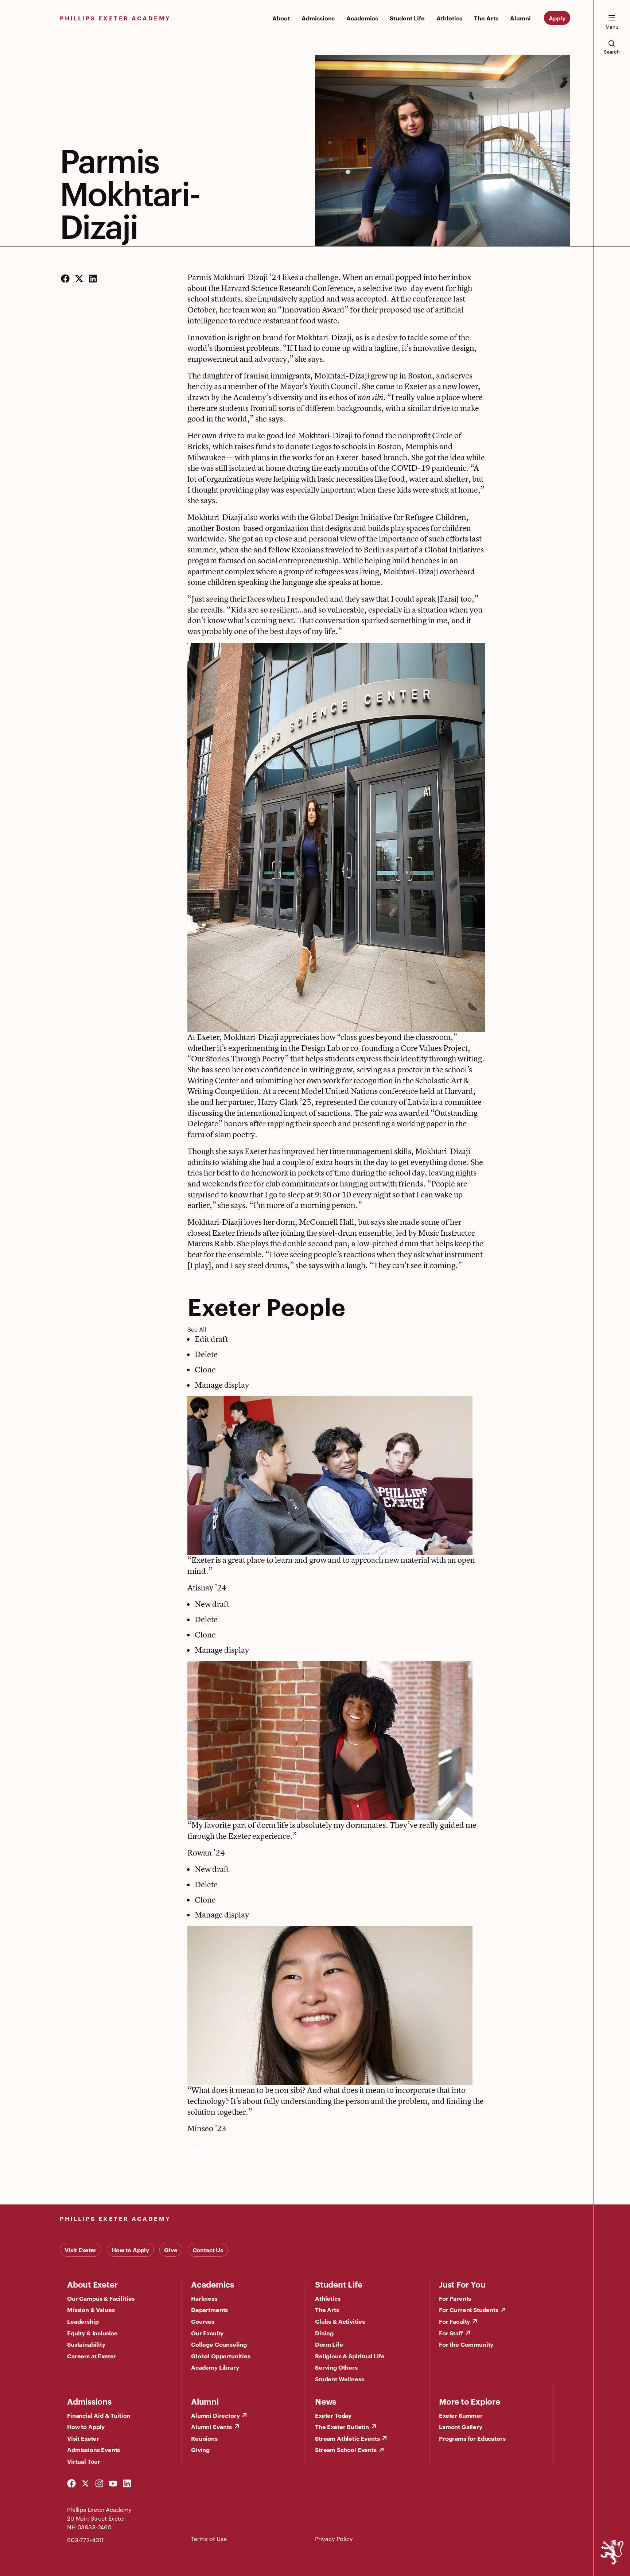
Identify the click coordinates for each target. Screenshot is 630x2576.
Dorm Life (329, 2344)
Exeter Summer (461, 2415)
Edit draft (211, 1339)
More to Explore (470, 2401)
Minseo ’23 (207, 2128)
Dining (324, 2333)
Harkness (204, 2298)
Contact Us (208, 2250)
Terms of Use (209, 2539)
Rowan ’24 (206, 1853)
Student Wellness (339, 2379)
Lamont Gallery (461, 2427)
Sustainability (86, 2344)
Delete (206, 1354)
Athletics (449, 18)
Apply (557, 18)
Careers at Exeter (92, 2356)
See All (197, 1329)
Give (171, 2250)
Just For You (462, 2284)
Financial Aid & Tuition (99, 2415)
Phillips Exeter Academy (115, 18)
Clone (205, 1369)
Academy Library (215, 2367)
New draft (212, 1604)
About (281, 18)
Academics (362, 18)
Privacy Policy (334, 2539)
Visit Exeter (81, 2250)
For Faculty (454, 2321)
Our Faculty (207, 2333)
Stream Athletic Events (347, 2438)
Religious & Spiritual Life (350, 2356)
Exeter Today (333, 2415)
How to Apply (130, 2250)
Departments (209, 2309)
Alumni (520, 18)
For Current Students (469, 2309)
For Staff (451, 2333)
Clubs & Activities (340, 2321)
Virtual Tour (84, 2461)
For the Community (466, 2344)
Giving (200, 2449)
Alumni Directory (215, 2415)
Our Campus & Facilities (101, 2298)
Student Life (407, 18)
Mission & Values (91, 2309)
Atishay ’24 (207, 1588)
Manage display (222, 1385)
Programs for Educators (472, 2438)
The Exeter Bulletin (342, 2427)
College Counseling (219, 2344)
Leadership (83, 2321)
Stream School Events (346, 2449)
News (326, 2401)
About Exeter (92, 2284)
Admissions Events (94, 2449)
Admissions (318, 18)
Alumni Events (211, 2427)
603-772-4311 (85, 2540)
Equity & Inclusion (92, 2333)
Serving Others (336, 2367)
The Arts (486, 18)
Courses (203, 2321)
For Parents (455, 2298)
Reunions (204, 2438)
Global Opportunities (221, 2356)
